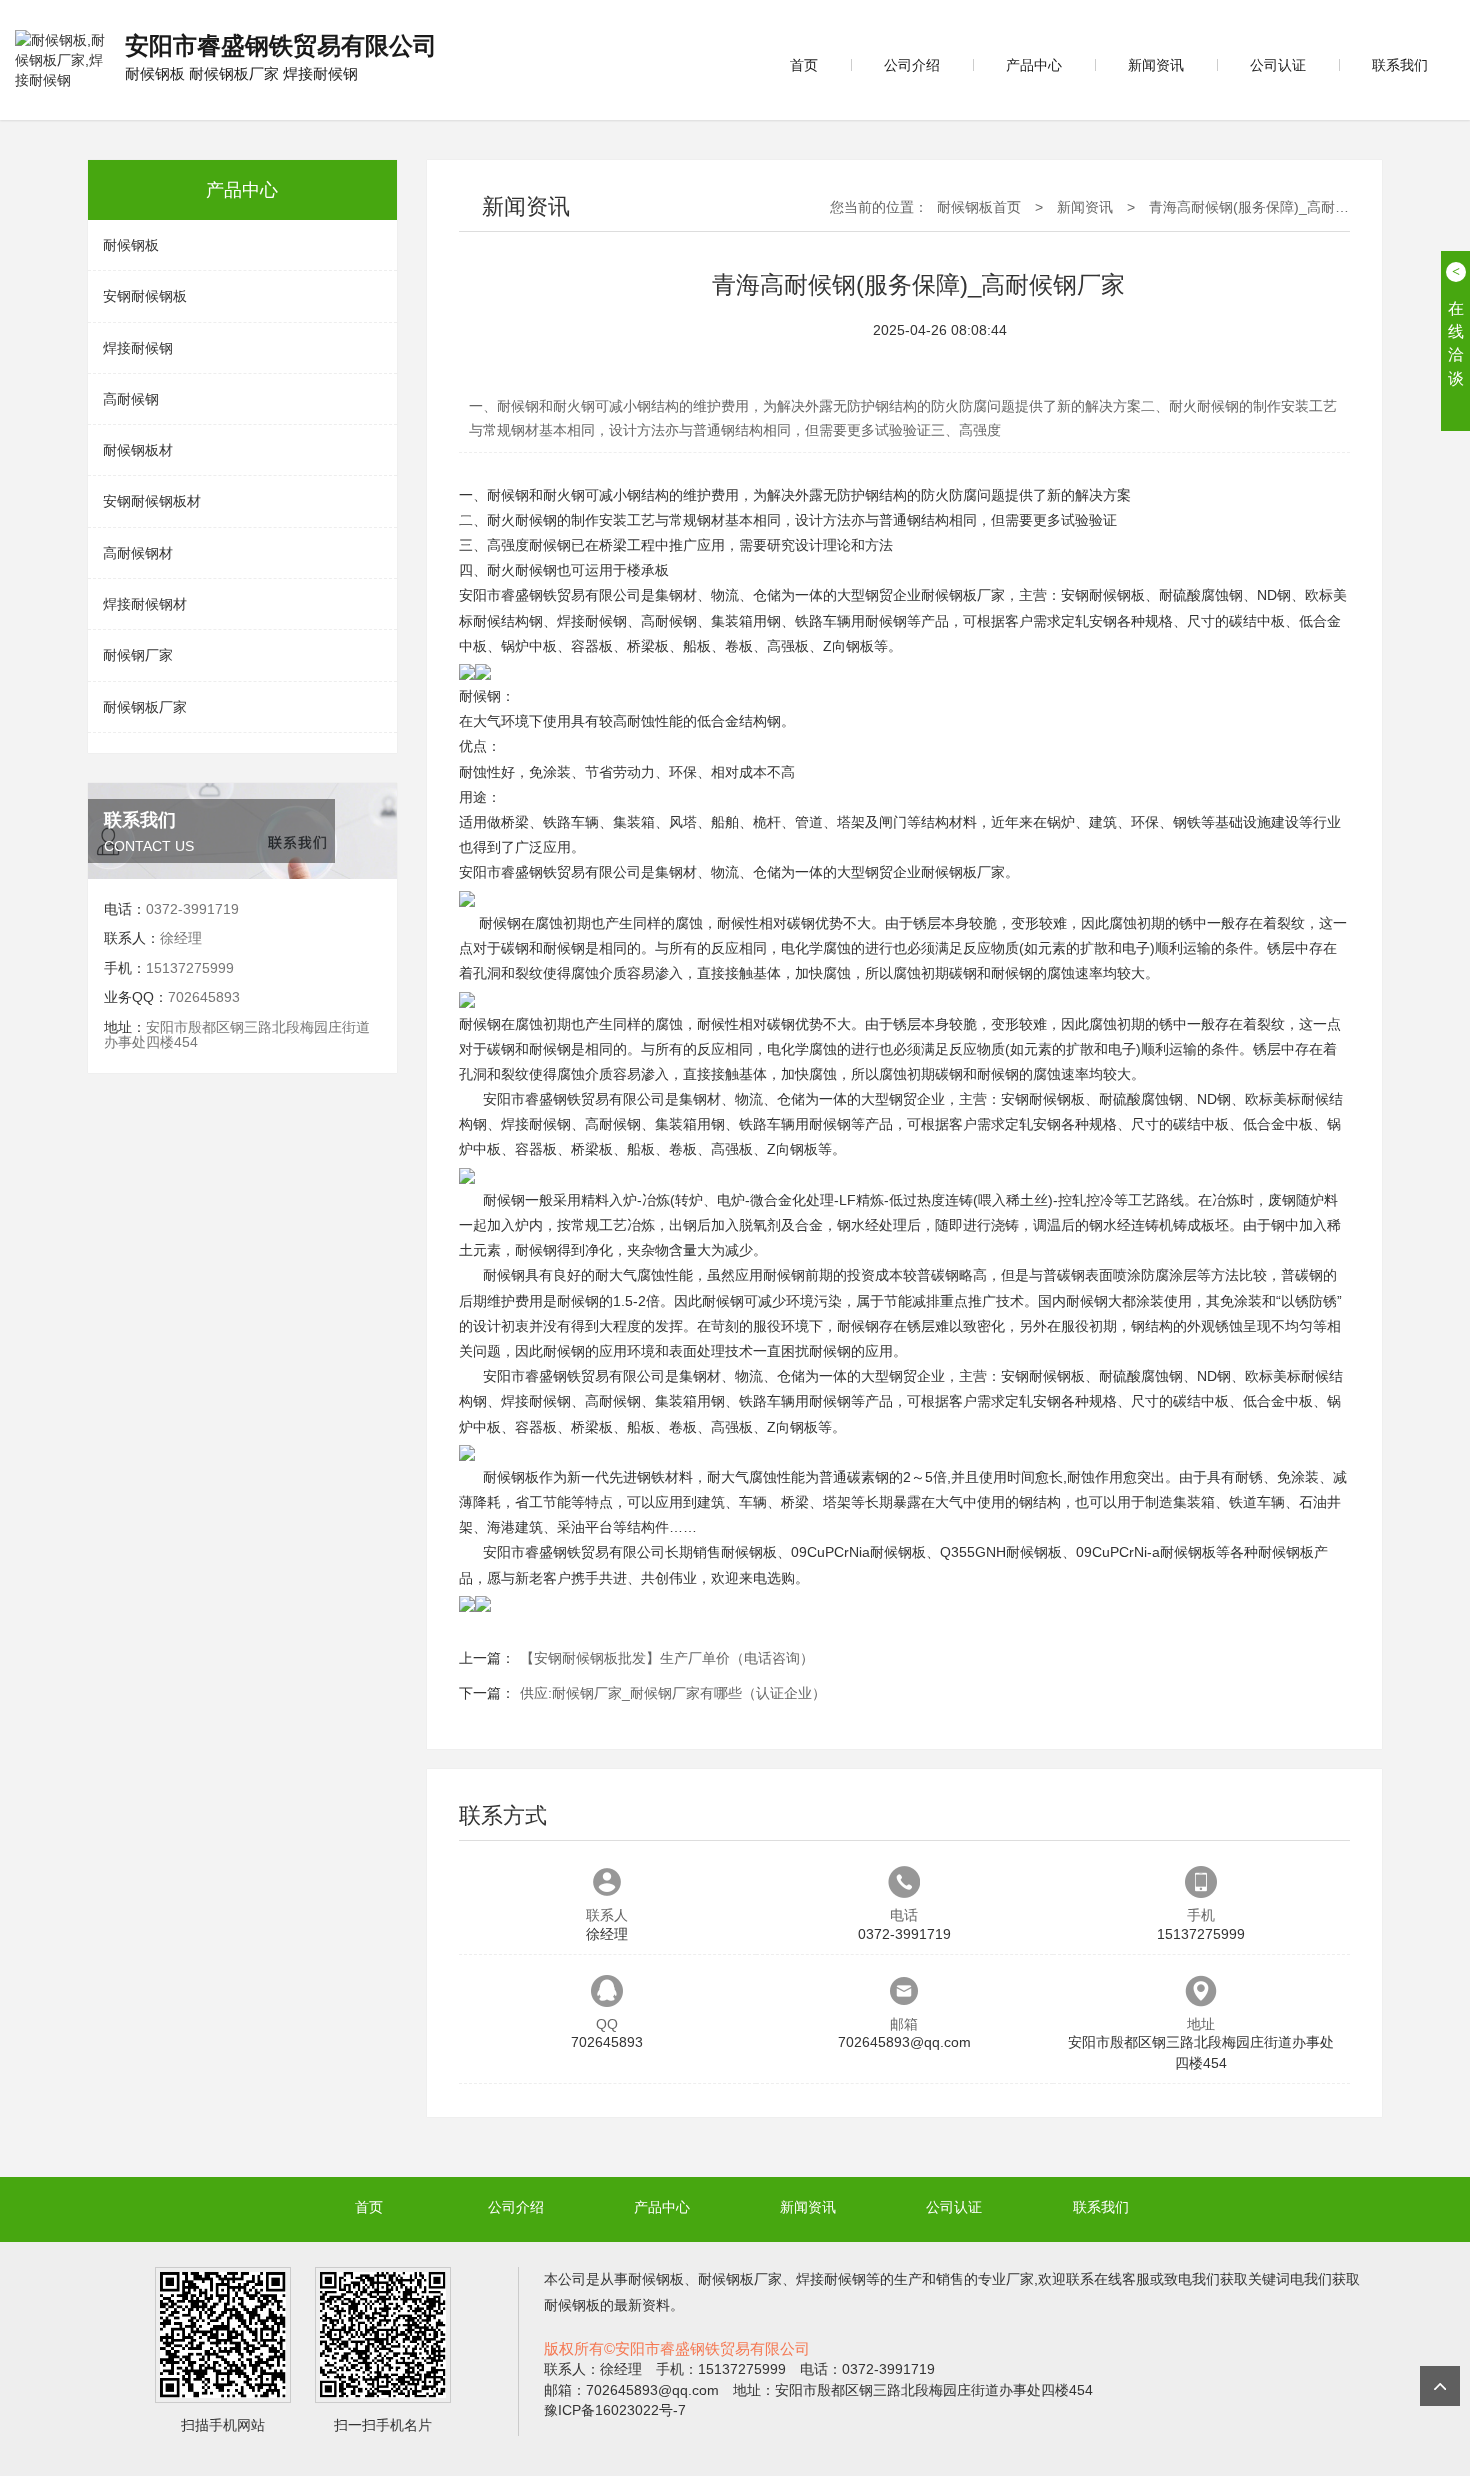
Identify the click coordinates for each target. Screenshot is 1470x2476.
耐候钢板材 (138, 450)
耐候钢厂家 (138, 655)
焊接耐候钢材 (145, 604)
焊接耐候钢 (138, 348)
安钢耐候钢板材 (152, 501)
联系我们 (1400, 65)
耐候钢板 (131, 245)
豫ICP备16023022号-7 (615, 2410)
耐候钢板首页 (979, 207)
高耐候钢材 (138, 553)
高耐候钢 (131, 399)
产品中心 (1034, 65)
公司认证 (1278, 65)
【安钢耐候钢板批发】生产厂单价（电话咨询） (667, 1658)
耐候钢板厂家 (145, 707)
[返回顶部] (1440, 2386)
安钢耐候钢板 (145, 296)
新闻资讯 (1156, 65)
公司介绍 (912, 65)
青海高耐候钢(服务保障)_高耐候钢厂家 (1270, 207)
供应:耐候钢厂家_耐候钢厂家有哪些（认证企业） (673, 1693)
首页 (804, 65)
